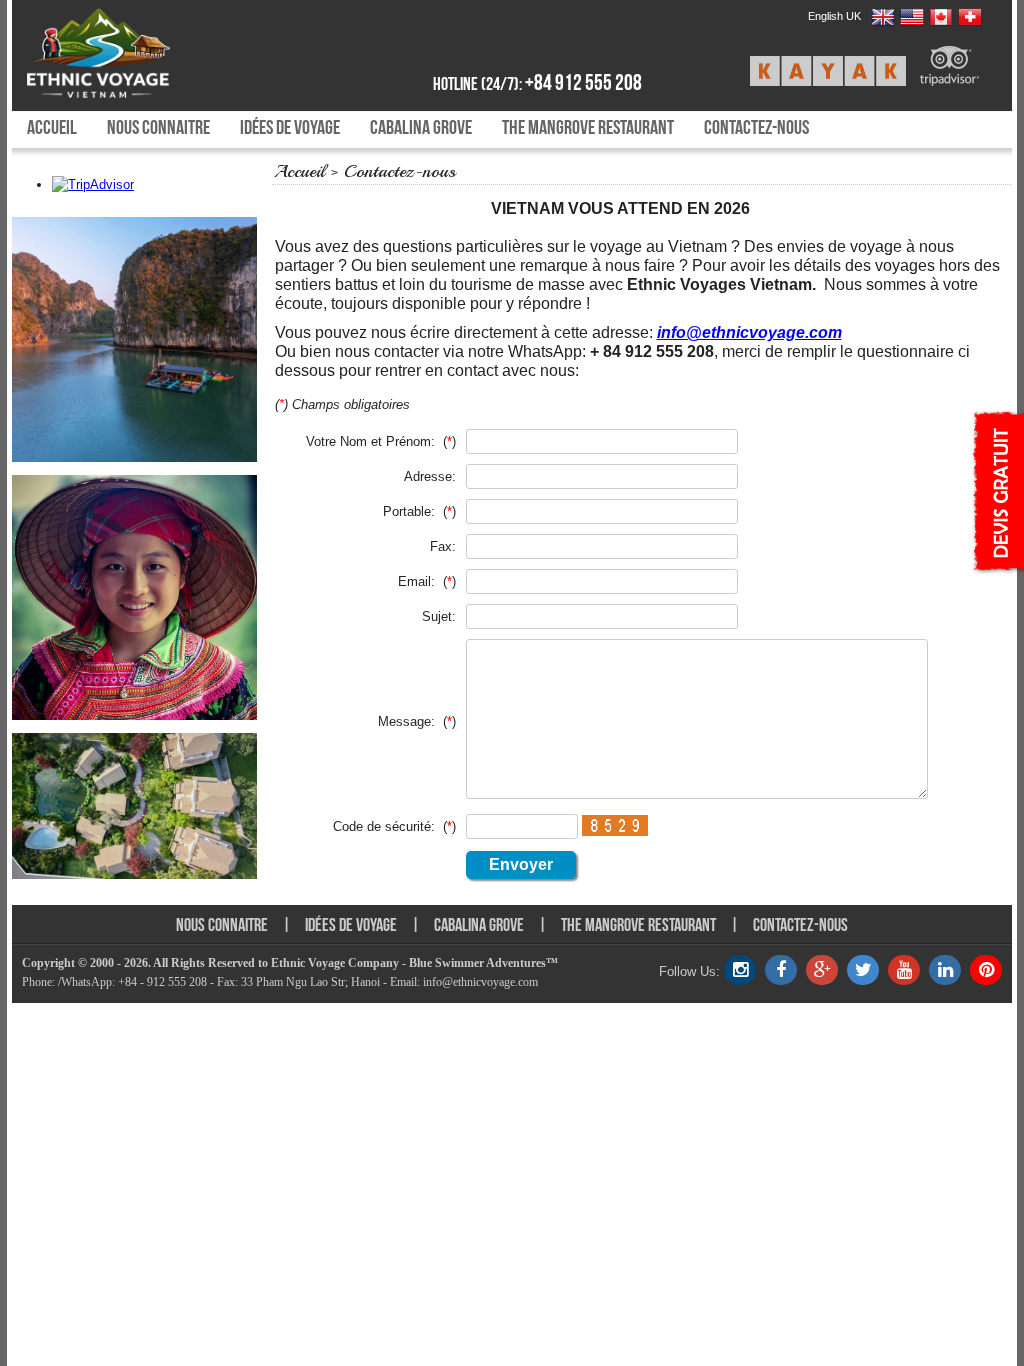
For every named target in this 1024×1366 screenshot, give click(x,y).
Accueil (52, 127)
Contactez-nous (756, 127)
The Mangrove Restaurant (588, 127)
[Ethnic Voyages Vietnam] (144, 53)
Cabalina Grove (421, 127)
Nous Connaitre (158, 127)
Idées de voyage (290, 127)
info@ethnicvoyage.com (749, 332)
